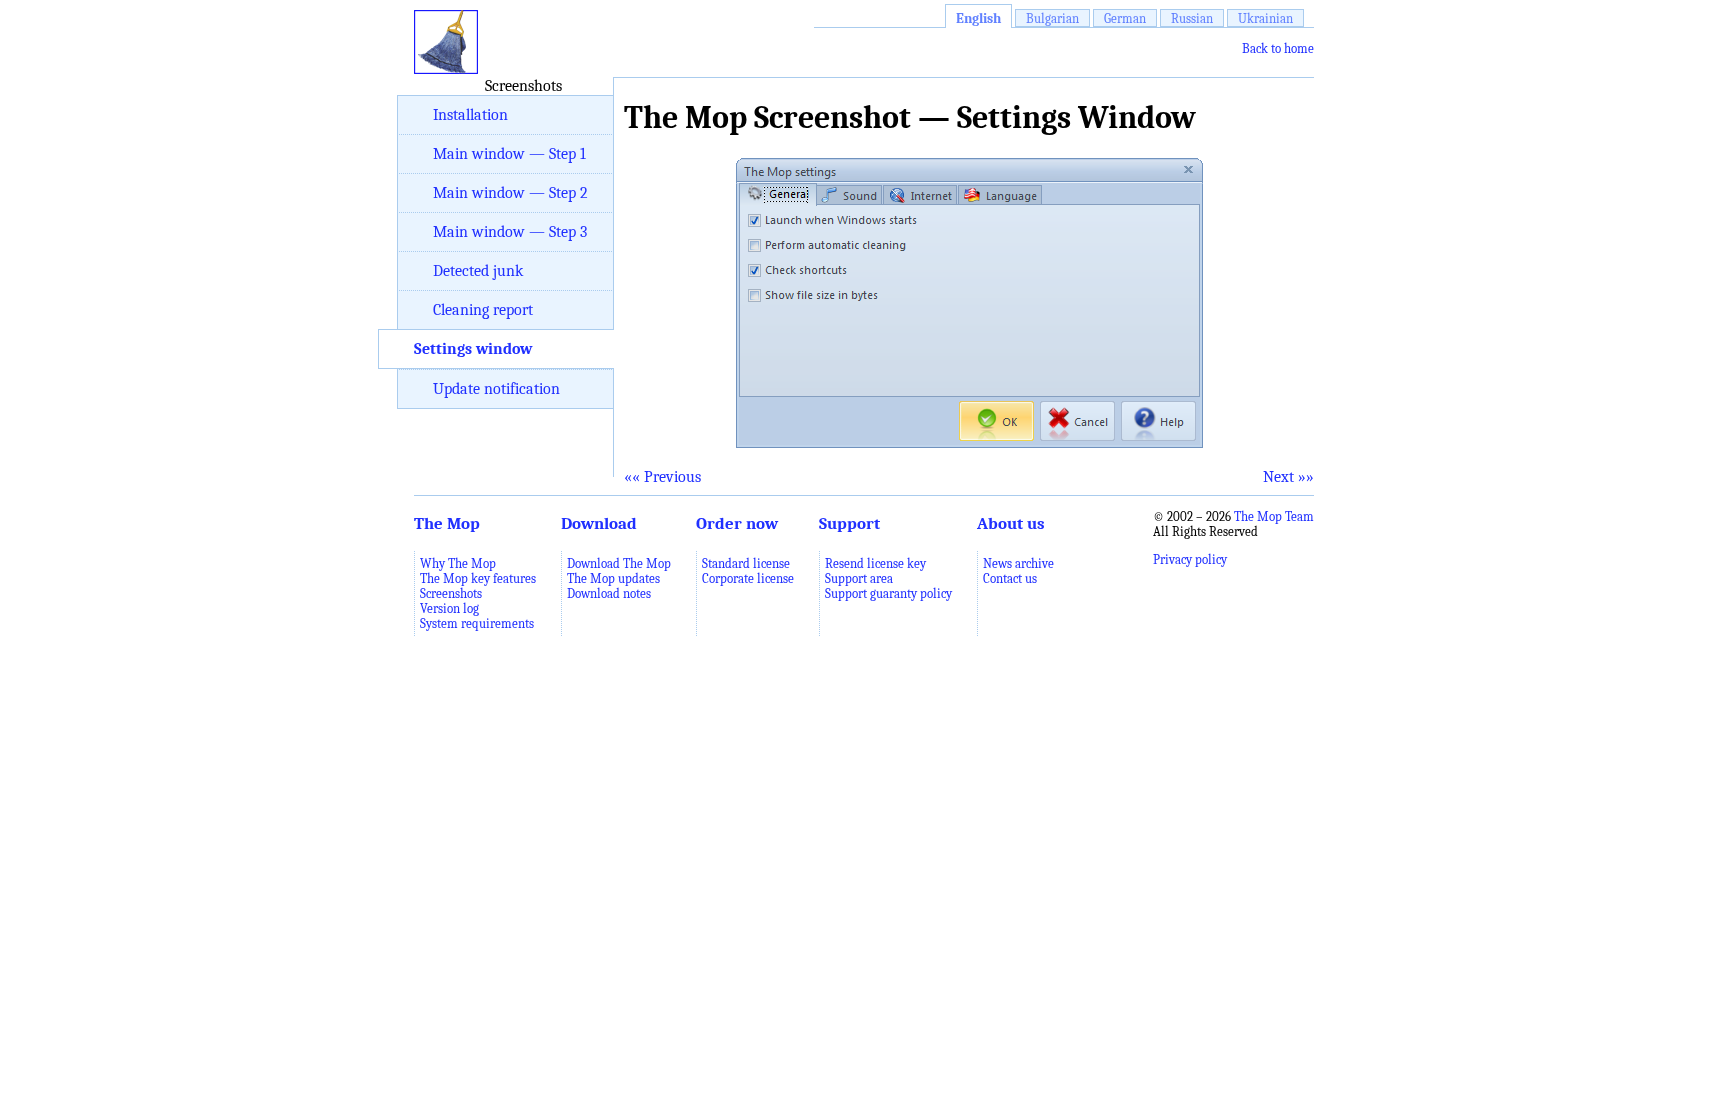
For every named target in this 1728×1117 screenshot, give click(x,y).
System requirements (477, 623)
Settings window (473, 349)
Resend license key (875, 563)
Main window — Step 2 (510, 193)
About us (1011, 523)
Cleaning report (483, 310)
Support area (859, 578)
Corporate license (748, 578)
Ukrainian (1265, 18)
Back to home (1278, 48)
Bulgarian (1052, 18)
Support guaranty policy (888, 593)
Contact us (1010, 578)
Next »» (1288, 477)
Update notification (496, 389)
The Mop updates (613, 578)
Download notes (609, 593)
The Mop (447, 523)
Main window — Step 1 (509, 154)
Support (849, 523)
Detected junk (478, 271)
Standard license (746, 563)
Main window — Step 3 (510, 232)
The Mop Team (1274, 516)
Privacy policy (1190, 559)
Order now (737, 523)
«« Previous (662, 477)
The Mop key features (478, 578)
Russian (1192, 18)
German (1125, 18)
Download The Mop (619, 563)
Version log (449, 608)
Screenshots (451, 593)
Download (599, 523)
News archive (1018, 563)
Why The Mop (458, 563)
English (978, 18)
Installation (470, 115)
